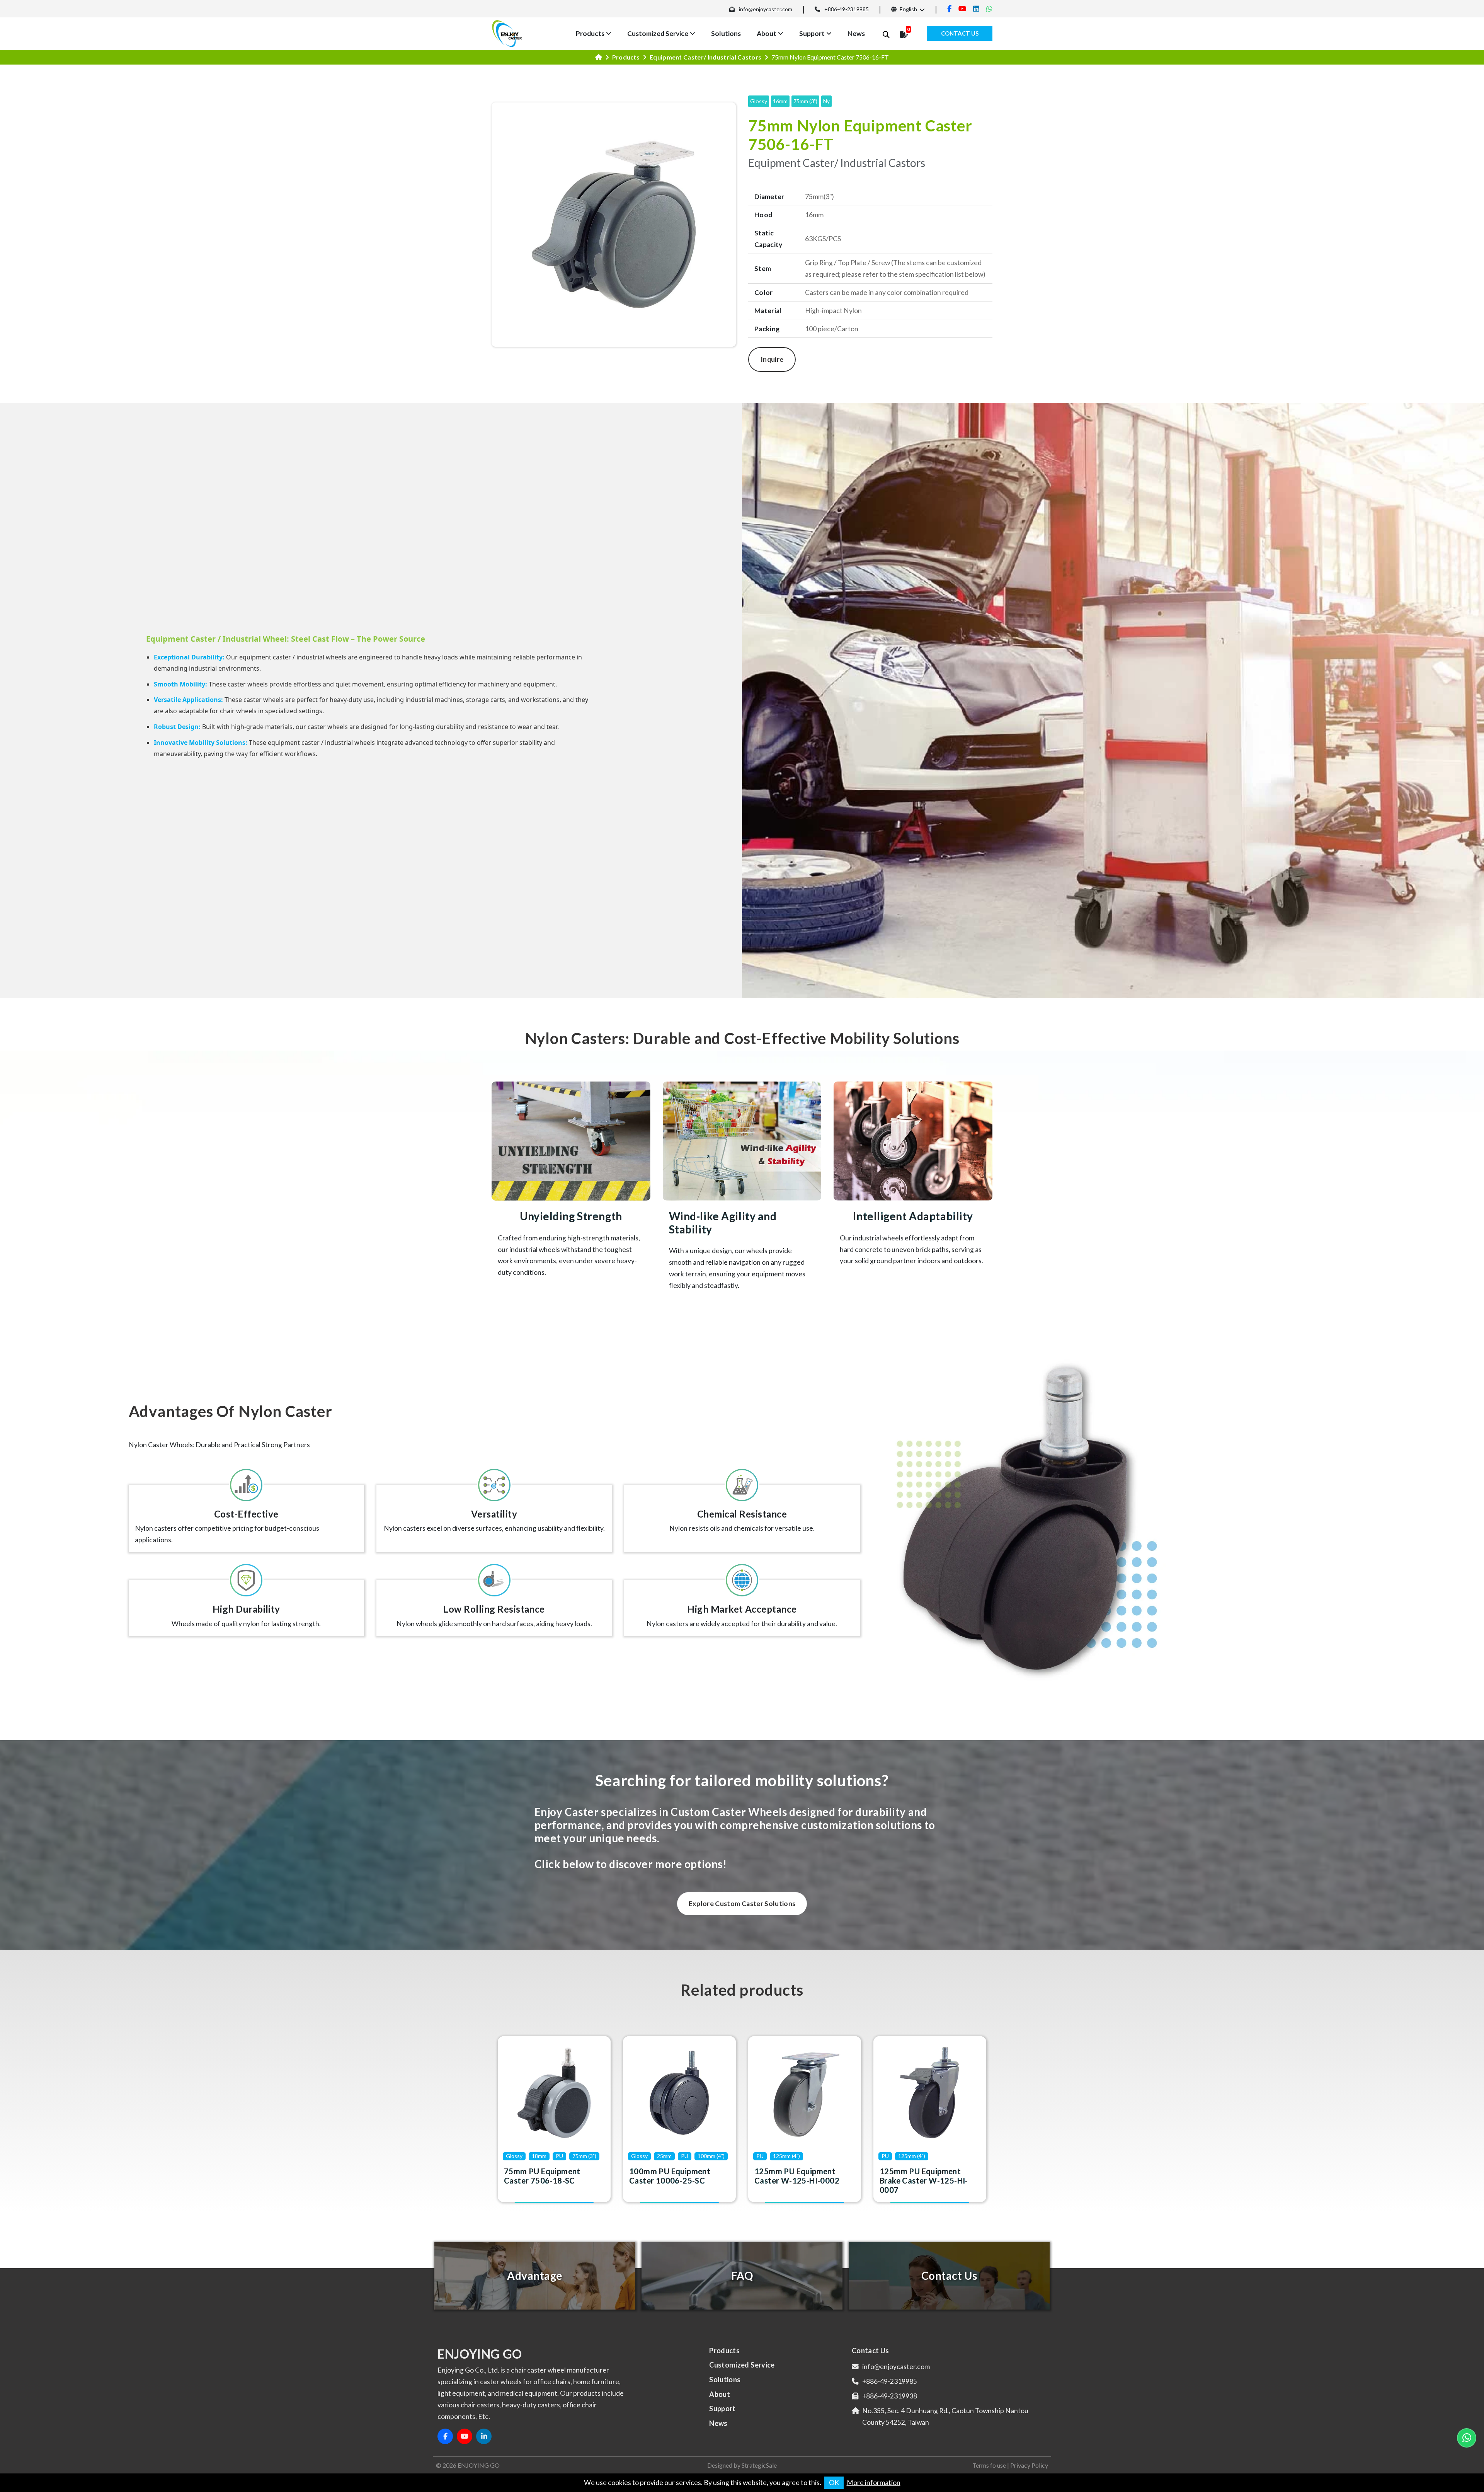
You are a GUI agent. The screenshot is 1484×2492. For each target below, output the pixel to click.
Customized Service (658, 33)
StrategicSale (759, 2465)
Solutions (726, 33)
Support (812, 33)
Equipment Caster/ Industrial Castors (706, 57)
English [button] (908, 9)
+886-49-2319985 (847, 9)
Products (590, 33)
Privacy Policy (1029, 2465)
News (856, 33)
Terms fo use (989, 2465)
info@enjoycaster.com (766, 9)
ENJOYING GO (479, 2465)
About (767, 33)
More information (874, 2483)
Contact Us (960, 33)
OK (834, 2483)
